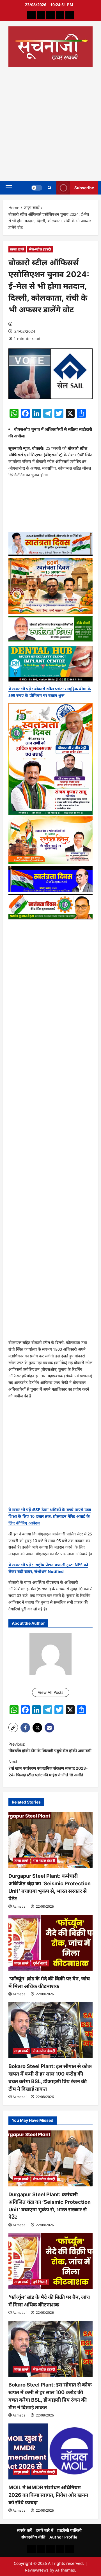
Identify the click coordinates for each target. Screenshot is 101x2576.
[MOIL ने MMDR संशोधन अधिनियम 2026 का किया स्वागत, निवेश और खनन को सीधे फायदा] (50, 2451)
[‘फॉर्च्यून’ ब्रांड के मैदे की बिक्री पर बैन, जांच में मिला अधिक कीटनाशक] (50, 1943)
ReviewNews (37, 2570)
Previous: (50, 1747)
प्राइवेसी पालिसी (69, 2530)
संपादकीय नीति (33, 2537)
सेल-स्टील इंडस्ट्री (40, 249)
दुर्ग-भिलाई (40, 1963)
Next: (48, 1768)
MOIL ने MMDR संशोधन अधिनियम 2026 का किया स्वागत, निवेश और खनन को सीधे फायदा (48, 2495)
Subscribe (84, 187)
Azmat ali (20, 1906)
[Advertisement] (50, 122)
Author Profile (63, 2537)
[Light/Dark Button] (37, 188)
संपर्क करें (24, 2530)
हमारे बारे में (44, 2530)
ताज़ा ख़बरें (17, 249)
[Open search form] (50, 188)
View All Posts (51, 1692)
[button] (9, 188)
